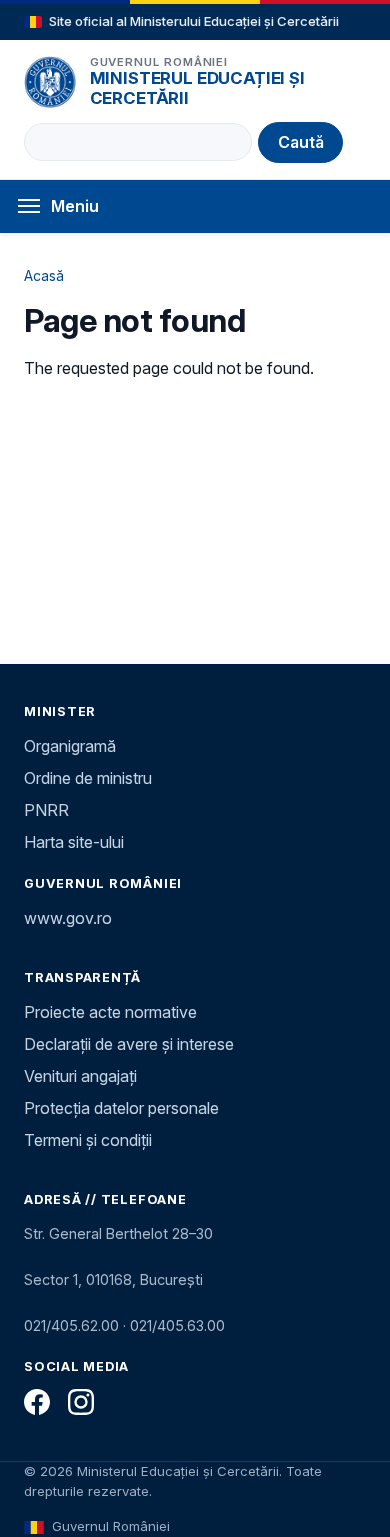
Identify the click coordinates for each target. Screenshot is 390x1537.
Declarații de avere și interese (129, 1044)
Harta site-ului (74, 842)
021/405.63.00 (177, 1325)
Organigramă (70, 746)
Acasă (44, 275)
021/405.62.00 (71, 1325)
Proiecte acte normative (110, 1012)
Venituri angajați (80, 1076)
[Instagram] (81, 1402)
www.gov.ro (68, 918)
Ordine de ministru (88, 778)
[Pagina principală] (50, 82)
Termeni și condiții (88, 1140)
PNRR (46, 810)
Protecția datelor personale (121, 1108)
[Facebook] (37, 1402)
